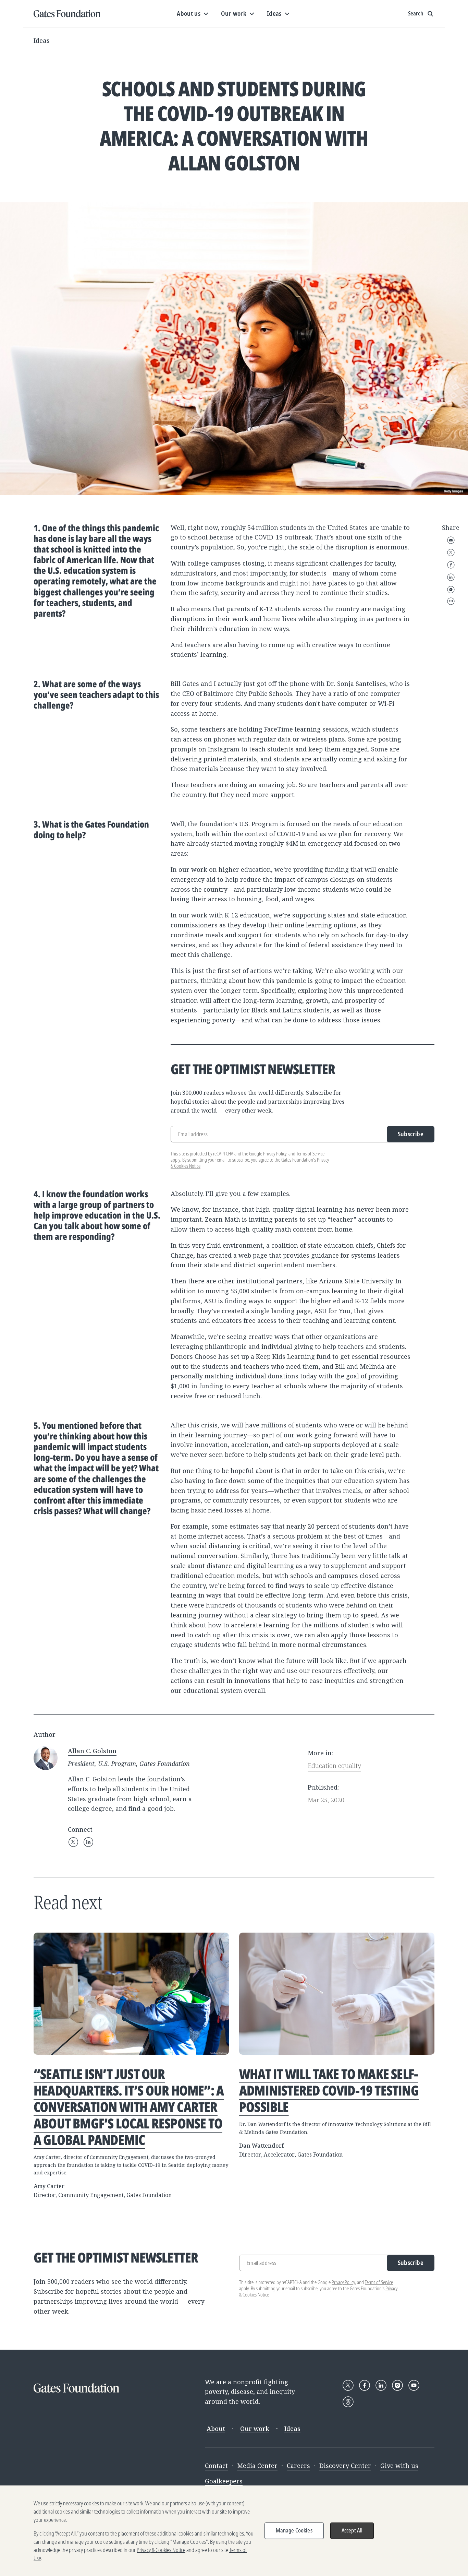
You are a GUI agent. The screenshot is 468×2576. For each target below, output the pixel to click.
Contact (216, 2466)
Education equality (334, 1766)
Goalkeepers (224, 2481)
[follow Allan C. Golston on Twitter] (73, 1842)
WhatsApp (451, 590)
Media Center (257, 2466)
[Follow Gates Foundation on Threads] (348, 2402)
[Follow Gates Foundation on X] (348, 2385)
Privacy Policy (275, 1154)
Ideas (42, 40)
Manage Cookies (294, 2530)
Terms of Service (310, 1154)
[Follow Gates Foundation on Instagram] (397, 2385)
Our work (255, 2429)
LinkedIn (451, 577)
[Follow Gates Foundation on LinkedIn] (381, 2385)
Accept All (352, 2530)
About (216, 2429)
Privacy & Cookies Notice (161, 2550)
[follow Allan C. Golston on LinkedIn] (88, 1842)
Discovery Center (345, 2466)
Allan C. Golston (92, 1751)
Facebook (451, 565)
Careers (298, 2466)
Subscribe (411, 1134)
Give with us (399, 2466)
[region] (234, 2531)
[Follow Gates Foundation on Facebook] (365, 2385)
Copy (451, 601)
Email (451, 540)
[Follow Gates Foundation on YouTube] (414, 2385)
